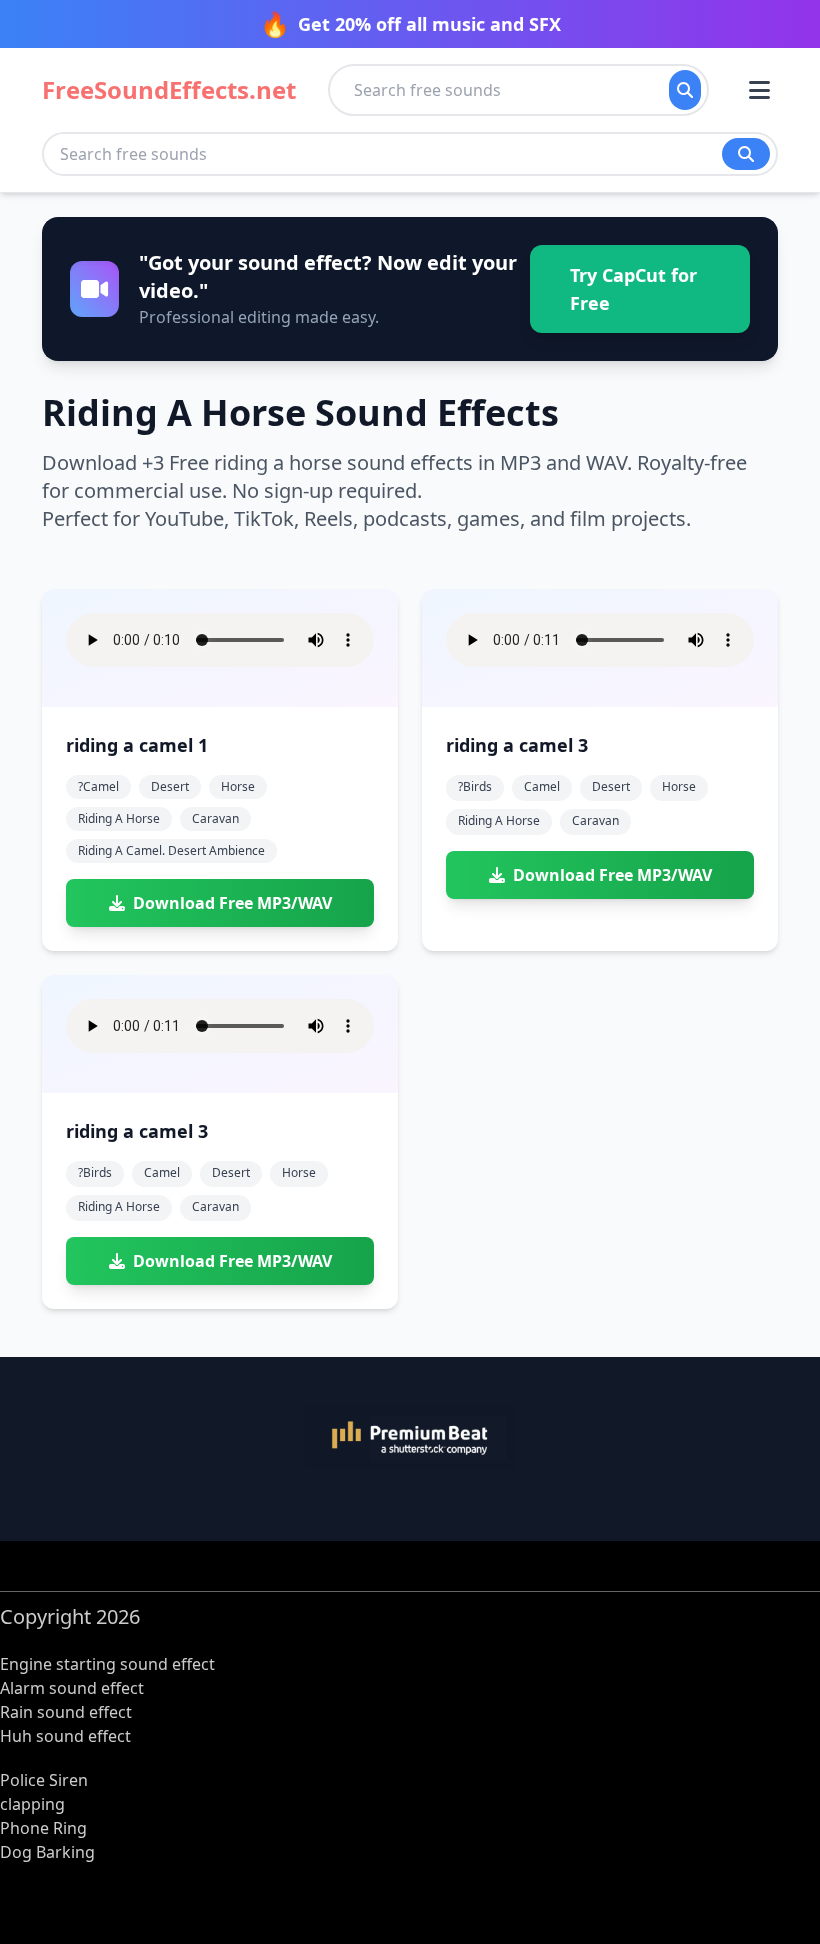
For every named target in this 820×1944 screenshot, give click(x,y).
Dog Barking (47, 1852)
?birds (475, 786)
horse (238, 786)
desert (170, 786)
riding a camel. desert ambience (171, 850)
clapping (32, 1804)
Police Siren (44, 1780)
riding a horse (119, 818)
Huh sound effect (65, 1736)
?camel (98, 786)
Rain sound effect (66, 1712)
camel (542, 786)
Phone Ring (43, 1828)
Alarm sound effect (72, 1688)
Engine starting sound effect (107, 1664)
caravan (215, 818)
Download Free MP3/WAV (232, 903)
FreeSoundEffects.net (169, 90)
